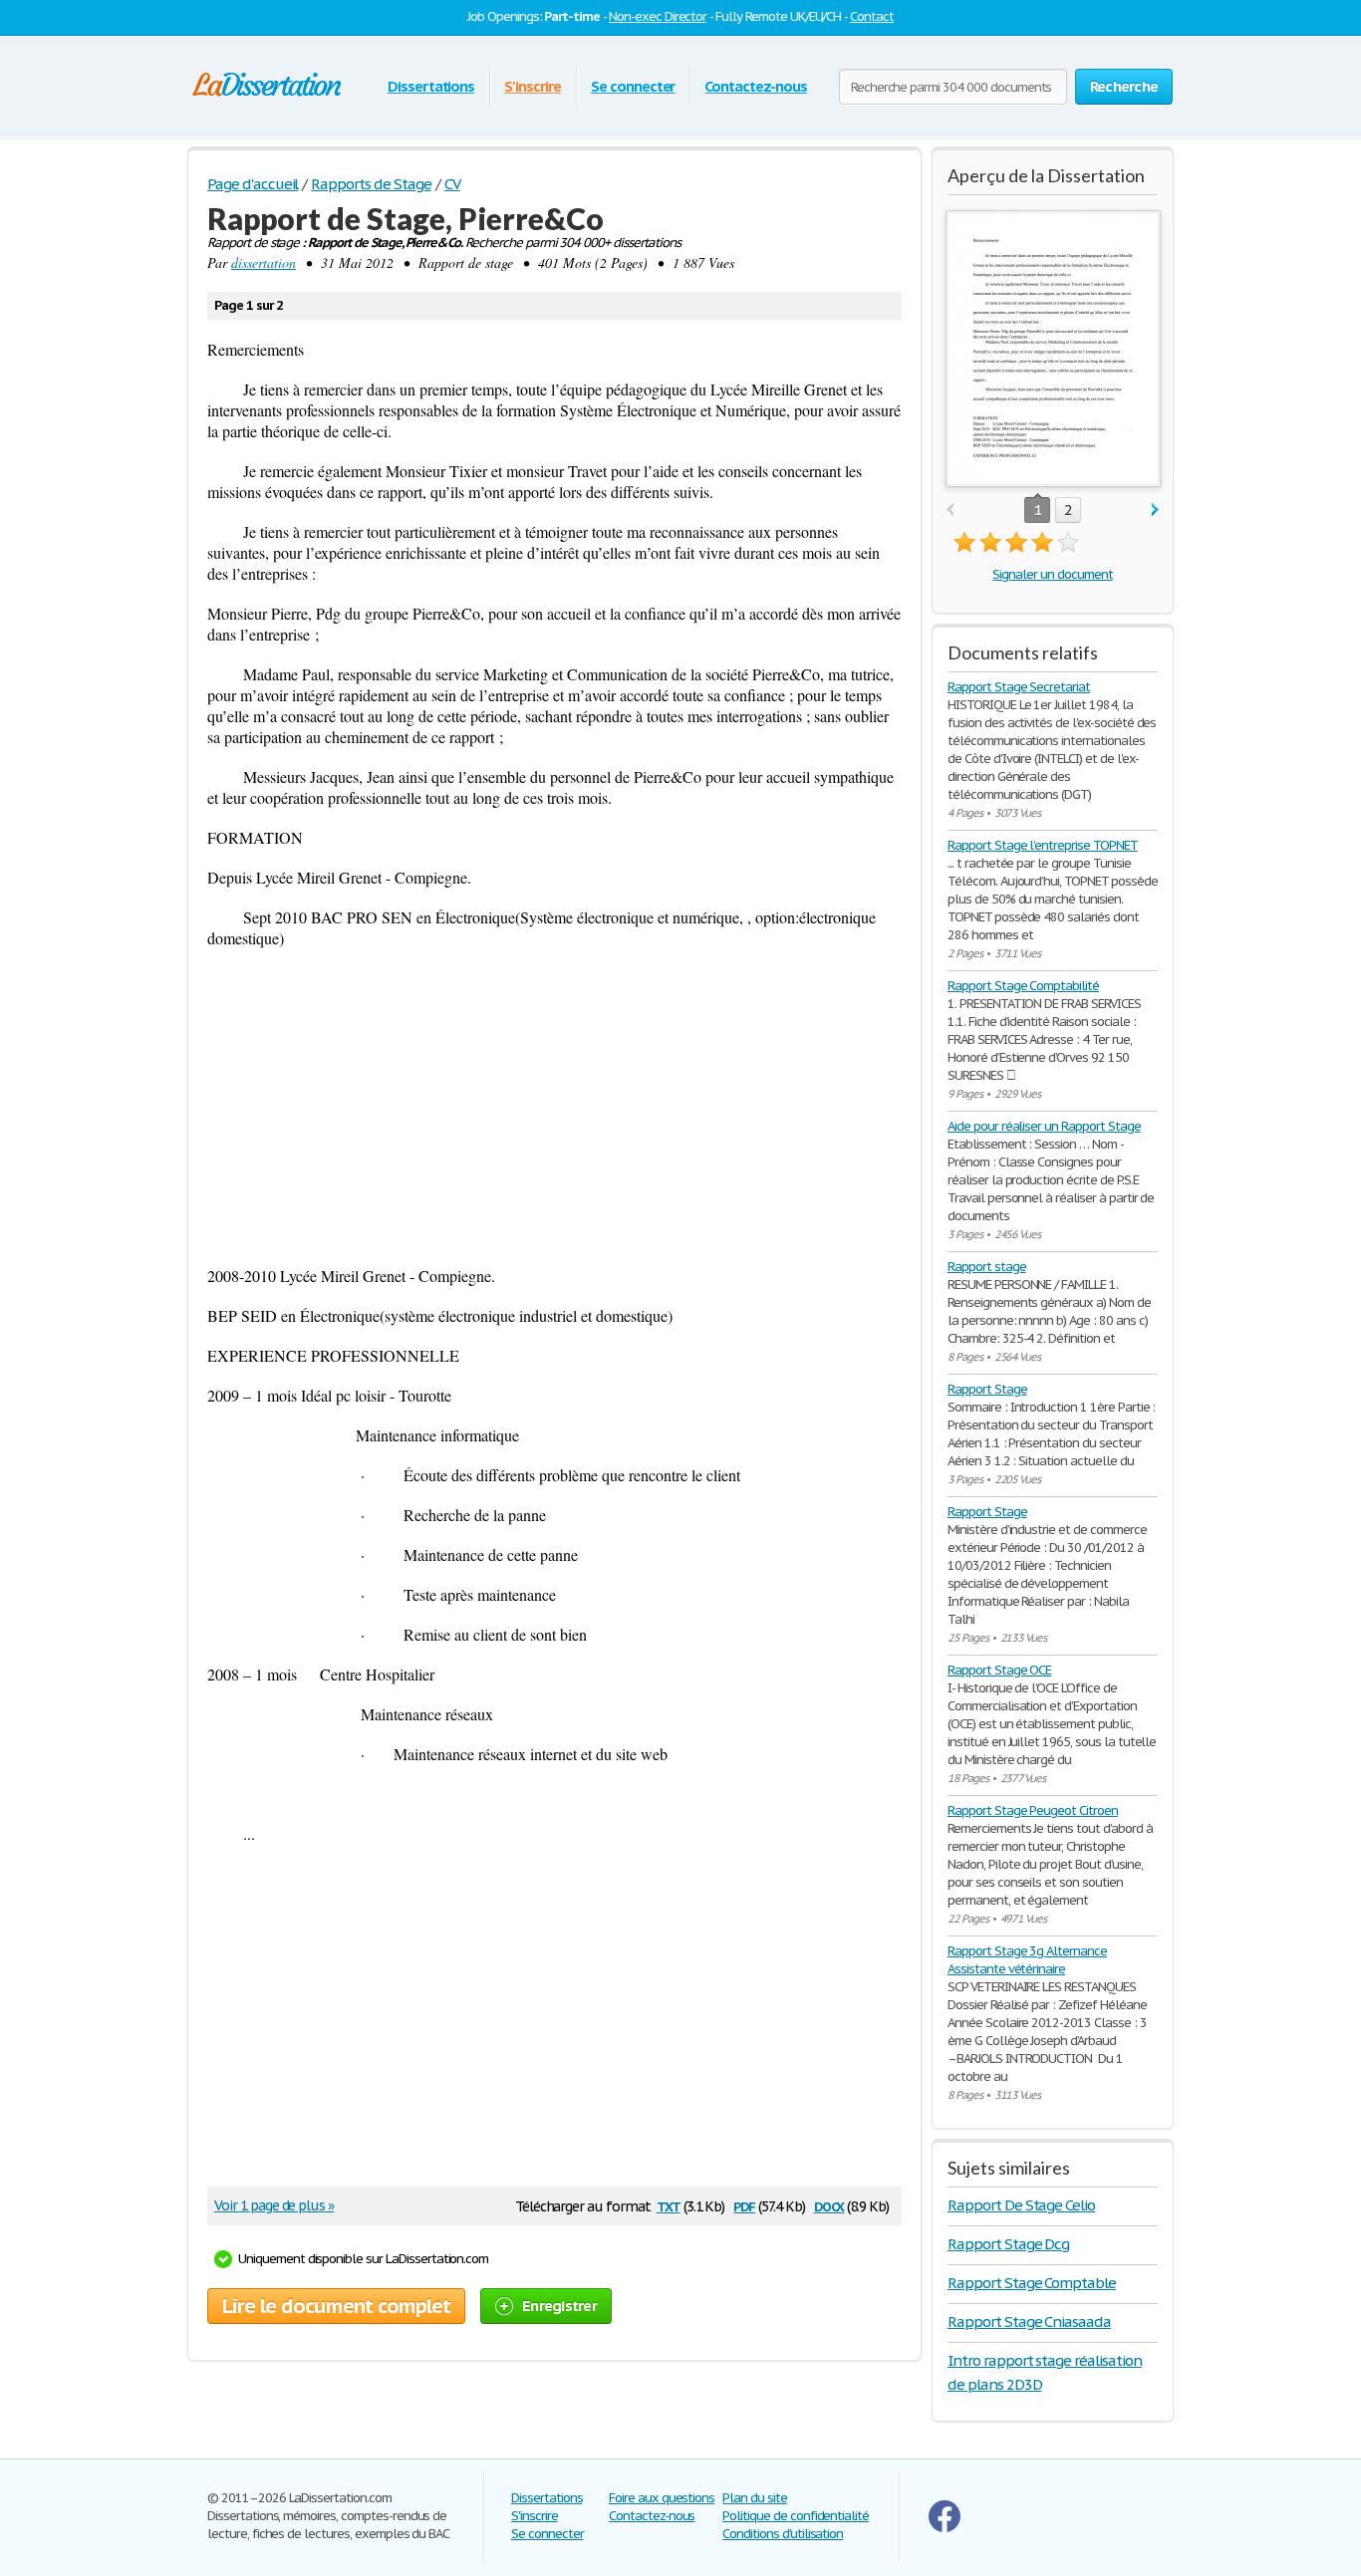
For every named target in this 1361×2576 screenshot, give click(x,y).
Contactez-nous (755, 86)
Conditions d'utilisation (783, 2534)
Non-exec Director (658, 16)
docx (829, 2205)
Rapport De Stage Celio (1021, 2205)
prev (950, 511)
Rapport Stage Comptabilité (1023, 986)
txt (669, 2205)
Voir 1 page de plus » (274, 2205)
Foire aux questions (662, 2498)
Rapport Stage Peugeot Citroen (1033, 1810)
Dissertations (431, 86)
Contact (872, 16)
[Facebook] (945, 2528)
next (1155, 511)
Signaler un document (1052, 574)
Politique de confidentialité (796, 2516)
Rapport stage (986, 1267)
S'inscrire (533, 86)
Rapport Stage (987, 1389)
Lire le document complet (336, 2306)
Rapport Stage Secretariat (1019, 687)
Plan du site (755, 2498)
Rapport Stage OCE (999, 1670)
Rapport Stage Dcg (1008, 2244)
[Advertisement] (554, 1107)
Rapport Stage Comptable (1032, 2283)
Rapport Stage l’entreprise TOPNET (1043, 845)
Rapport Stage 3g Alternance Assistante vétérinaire (1027, 1960)
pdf (744, 2205)
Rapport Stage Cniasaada (1029, 2321)
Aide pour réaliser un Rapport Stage (1044, 1126)
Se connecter (633, 86)
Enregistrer (559, 2306)
